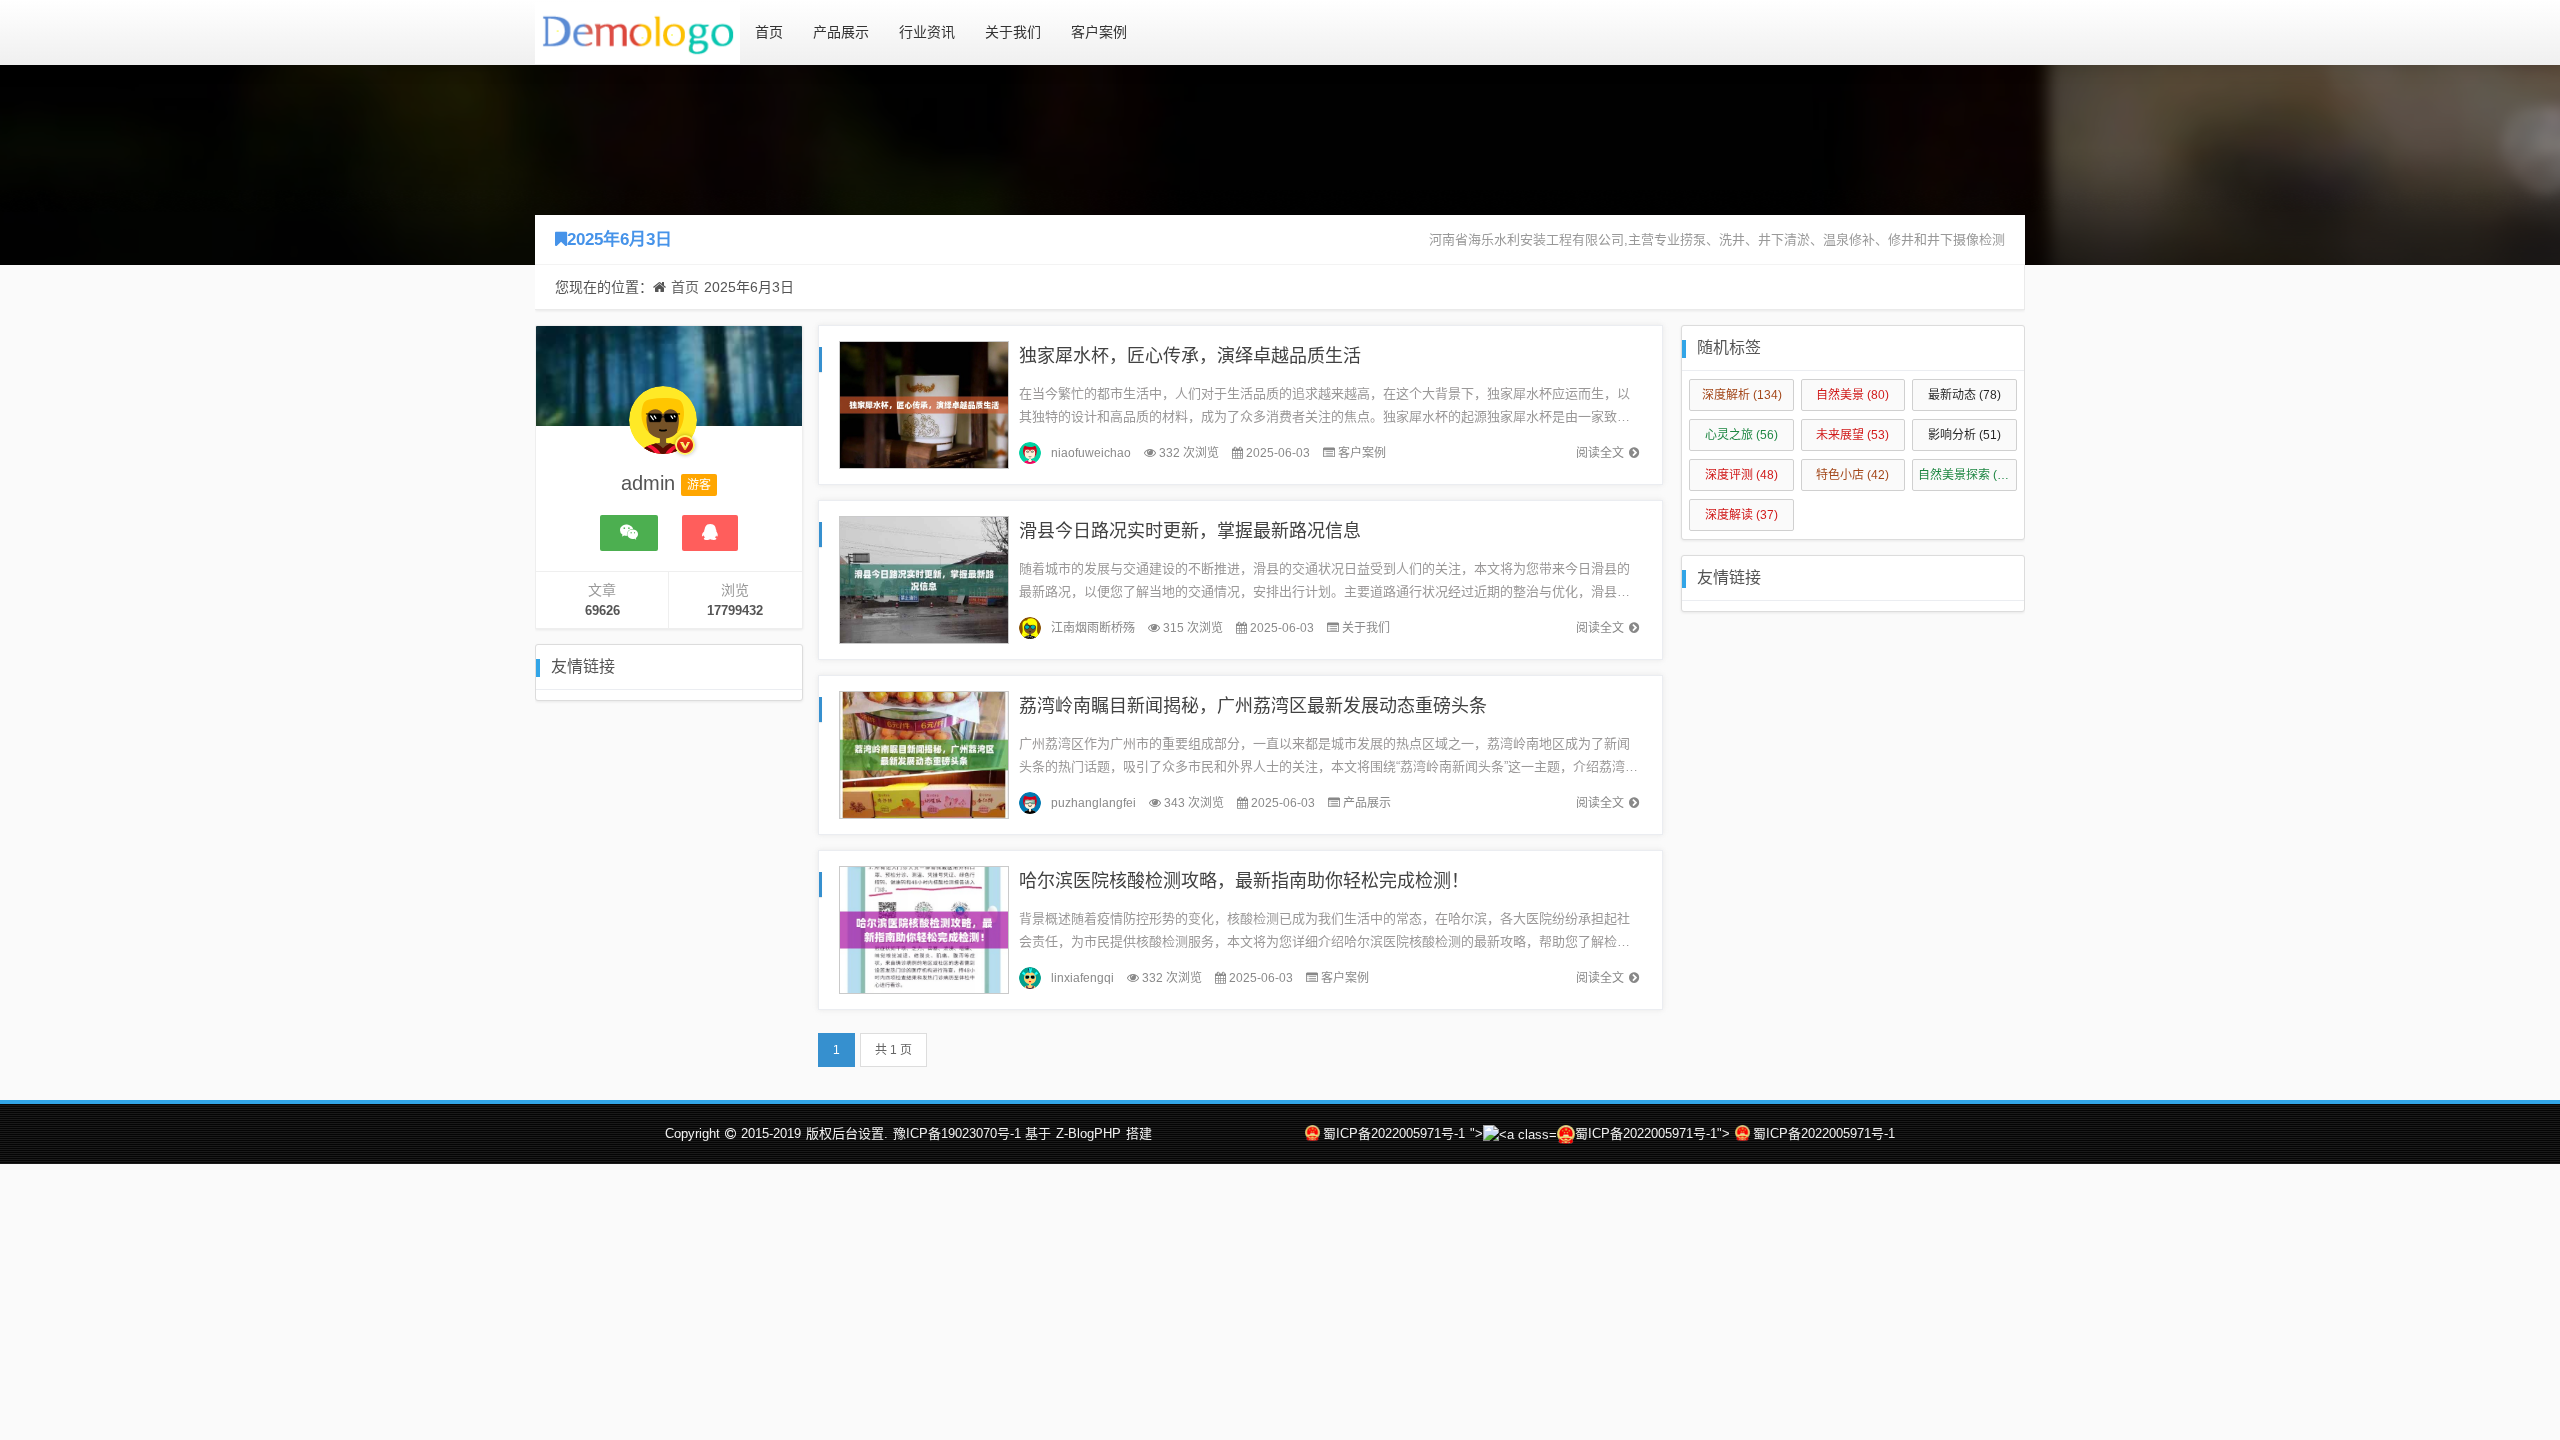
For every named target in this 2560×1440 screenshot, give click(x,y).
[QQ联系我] (710, 533)
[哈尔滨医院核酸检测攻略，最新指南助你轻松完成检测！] (924, 928)
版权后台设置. (847, 1133)
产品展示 (841, 32)
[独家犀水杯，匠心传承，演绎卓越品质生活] (924, 403)
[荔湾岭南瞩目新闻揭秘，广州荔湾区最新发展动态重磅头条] (924, 753)
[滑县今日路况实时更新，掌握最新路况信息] (924, 578)
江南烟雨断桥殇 (1093, 628)
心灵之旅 (1741, 435)
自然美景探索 (1966, 475)
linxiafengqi (1082, 978)
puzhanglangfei (1093, 803)
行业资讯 (927, 32)
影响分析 (1964, 435)
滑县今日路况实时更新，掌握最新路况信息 (1190, 531)
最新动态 (1964, 395)
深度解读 (1741, 515)
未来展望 (1852, 435)
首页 (769, 32)
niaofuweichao (1091, 453)
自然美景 (1852, 395)
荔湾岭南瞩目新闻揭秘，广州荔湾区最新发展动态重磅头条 (1253, 706)
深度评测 (1741, 475)
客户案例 (1099, 32)
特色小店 (1852, 475)
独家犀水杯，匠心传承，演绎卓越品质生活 (1190, 356)
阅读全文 (1600, 453)
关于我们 (1013, 32)
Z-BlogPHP (1088, 1133)
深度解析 (1742, 395)
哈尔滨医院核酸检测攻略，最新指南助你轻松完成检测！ (1244, 881)
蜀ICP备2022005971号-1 (1394, 1133)
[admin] (663, 430)
